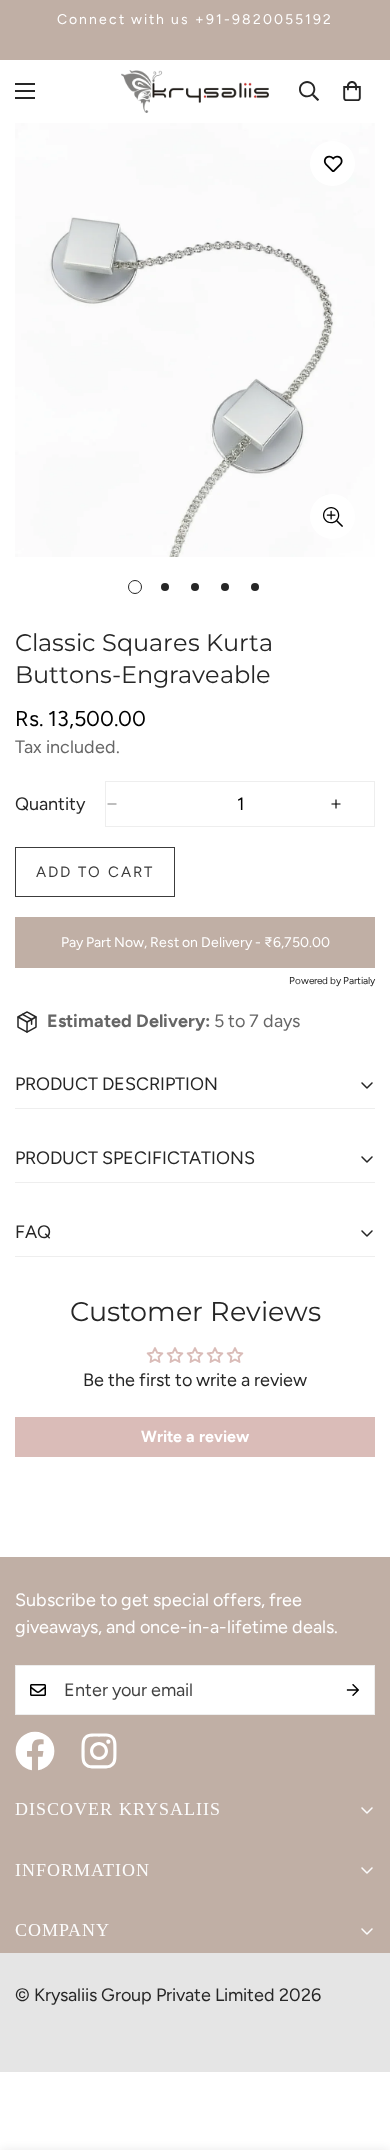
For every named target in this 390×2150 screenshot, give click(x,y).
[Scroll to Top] (354, 2044)
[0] (352, 91)
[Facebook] (35, 1751)
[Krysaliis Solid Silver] (195, 91)
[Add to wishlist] (332, 163)
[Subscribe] (353, 1690)
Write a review (195, 1436)
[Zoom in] (332, 516)
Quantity (50, 804)
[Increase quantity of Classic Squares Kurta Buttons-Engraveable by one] (352, 804)
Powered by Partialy (332, 980)
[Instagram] (99, 1751)
